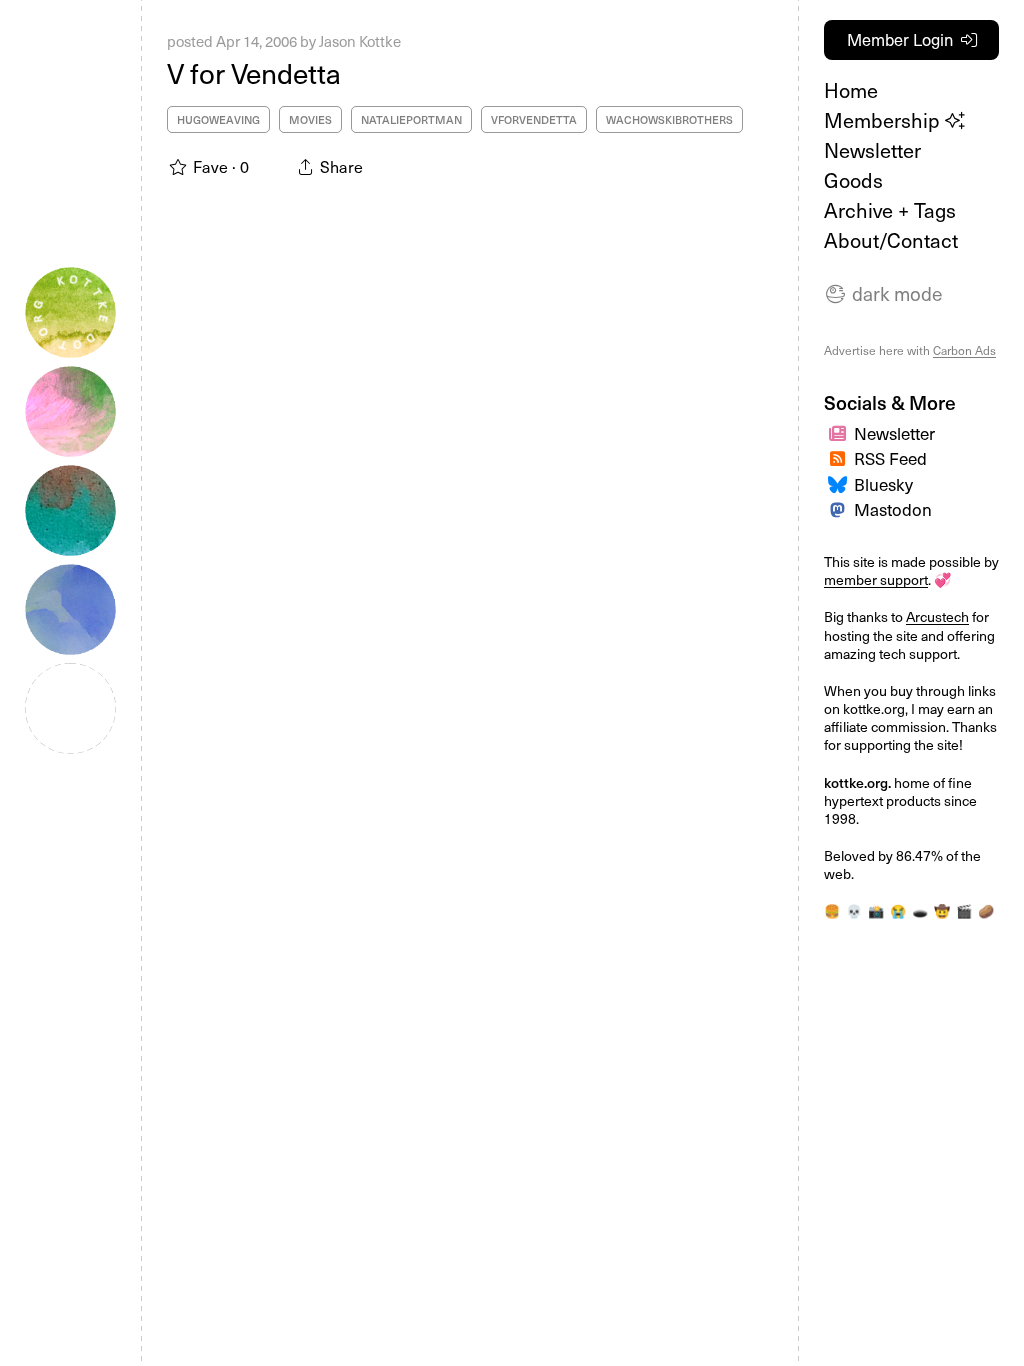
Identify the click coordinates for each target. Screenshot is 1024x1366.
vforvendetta (534, 119)
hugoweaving (218, 119)
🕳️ (920, 910)
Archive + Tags (890, 210)
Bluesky (883, 484)
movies (310, 119)
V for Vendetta (254, 72)
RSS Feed (890, 458)
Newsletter (872, 150)
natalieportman (411, 119)
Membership (884, 120)
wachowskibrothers (669, 119)
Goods (853, 180)
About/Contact (891, 240)
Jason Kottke (360, 41)
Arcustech (937, 616)
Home (851, 90)
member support (876, 579)
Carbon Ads (964, 350)
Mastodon (893, 509)
